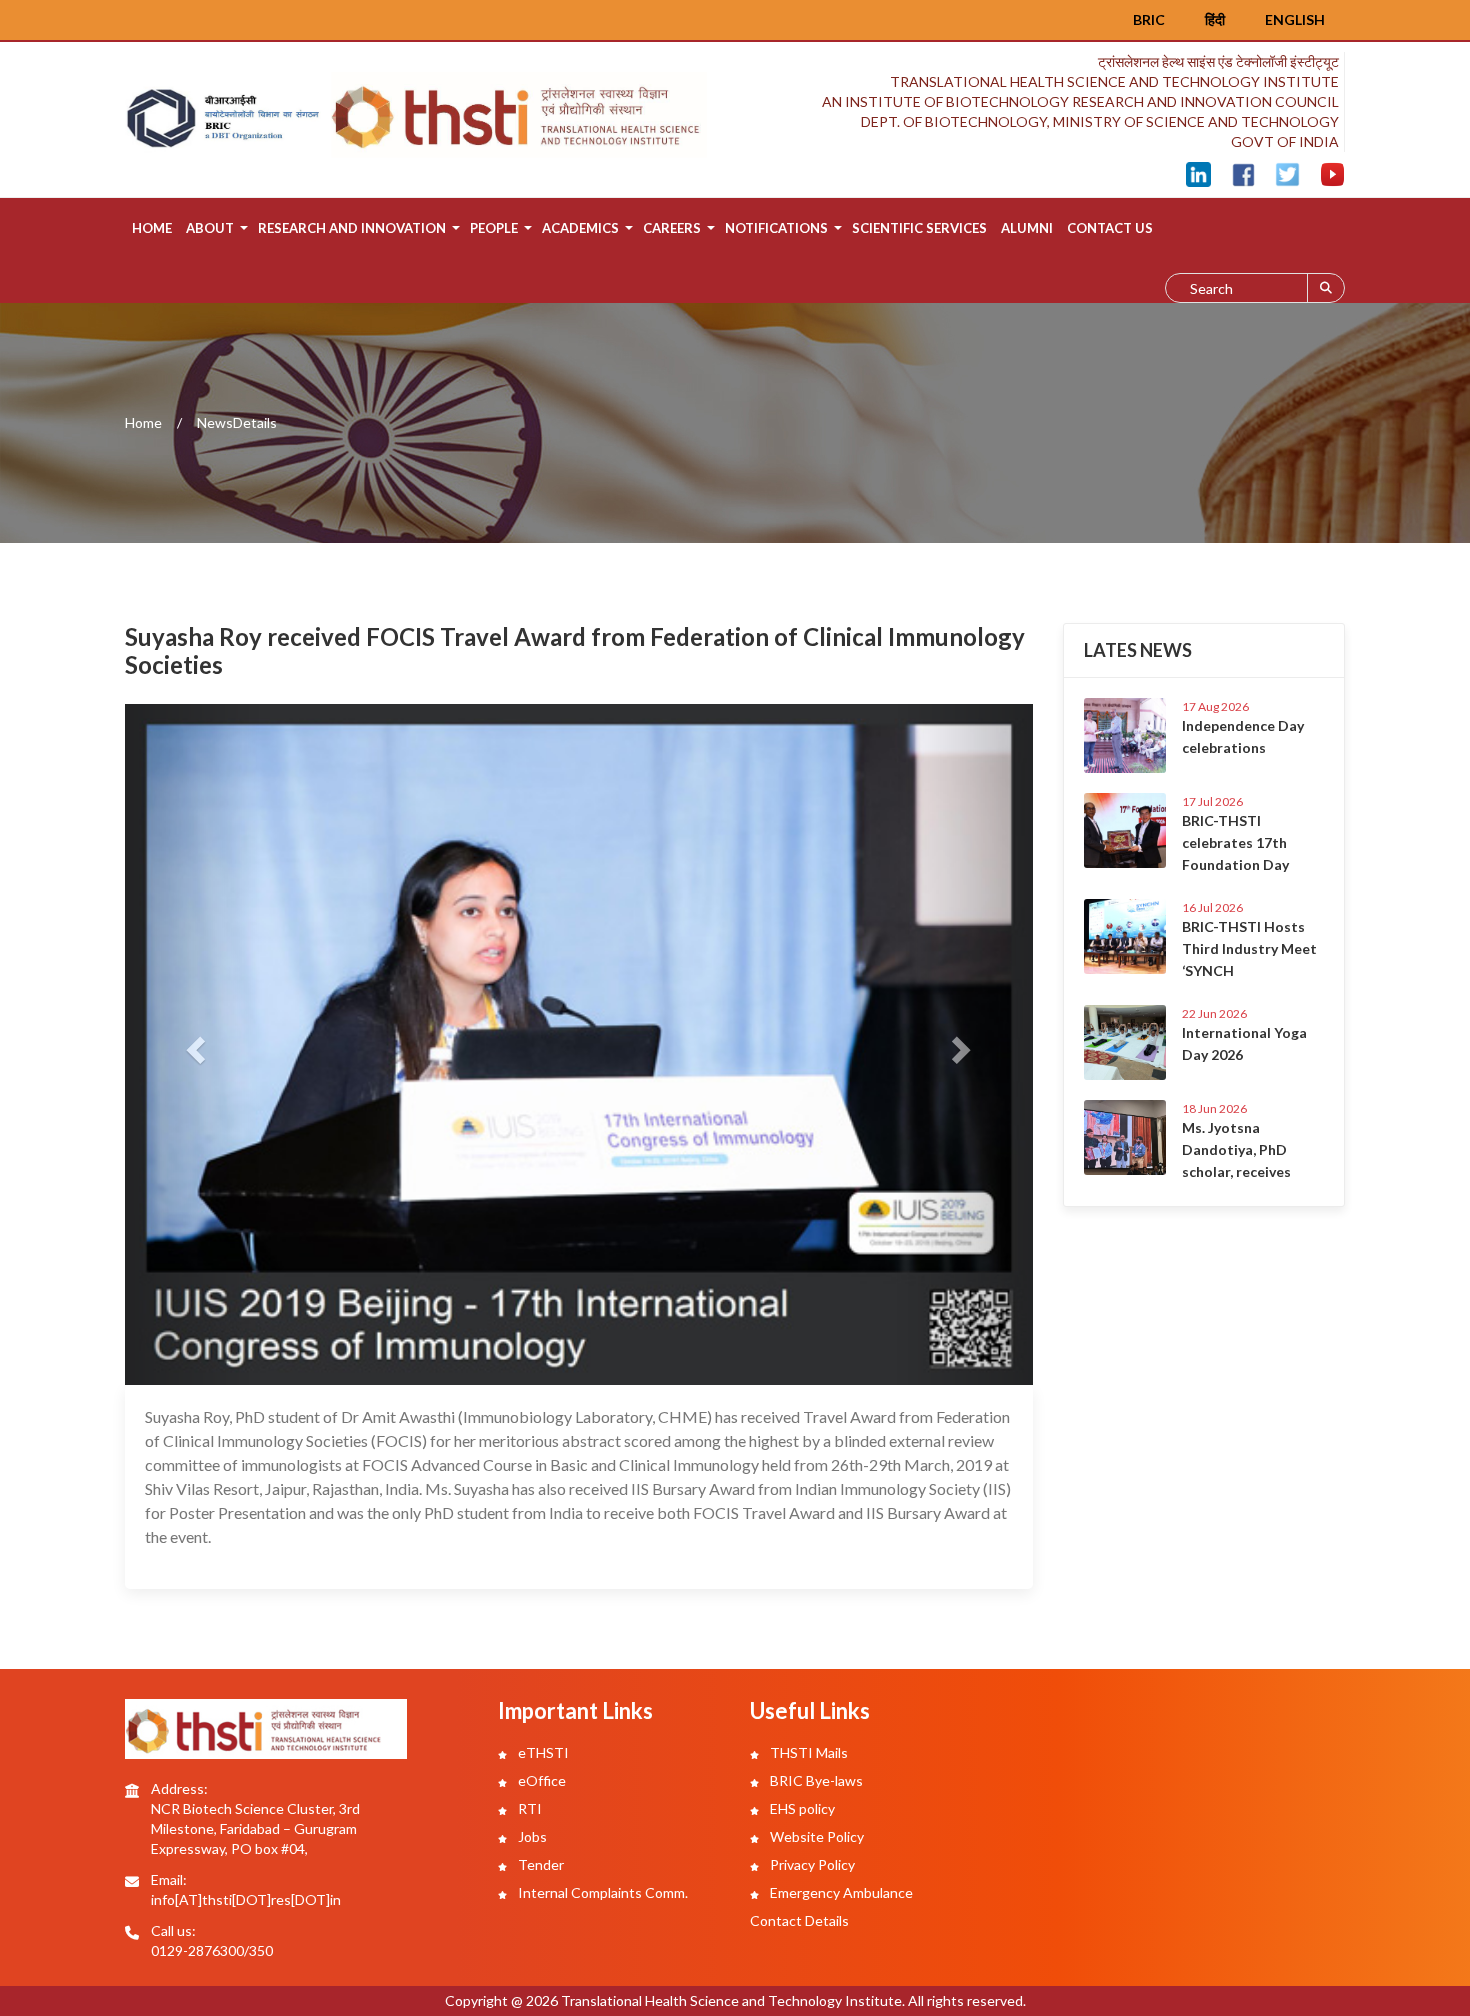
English (1295, 19)
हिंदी (1215, 19)
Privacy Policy (811, 1864)
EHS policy (801, 1808)
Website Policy (815, 1836)
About (210, 228)
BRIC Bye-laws (815, 1780)
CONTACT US (1110, 228)
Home (152, 228)
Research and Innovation (352, 228)
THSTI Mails (807, 1752)
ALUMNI (1027, 228)
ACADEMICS (580, 228)
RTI (528, 1808)
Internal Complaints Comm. (601, 1892)
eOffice (540, 1780)
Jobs (531, 1836)
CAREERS (672, 228)
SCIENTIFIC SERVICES (919, 228)
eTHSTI (542, 1752)
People (494, 228)
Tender (539, 1864)
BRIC (1149, 19)
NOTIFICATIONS (776, 228)
